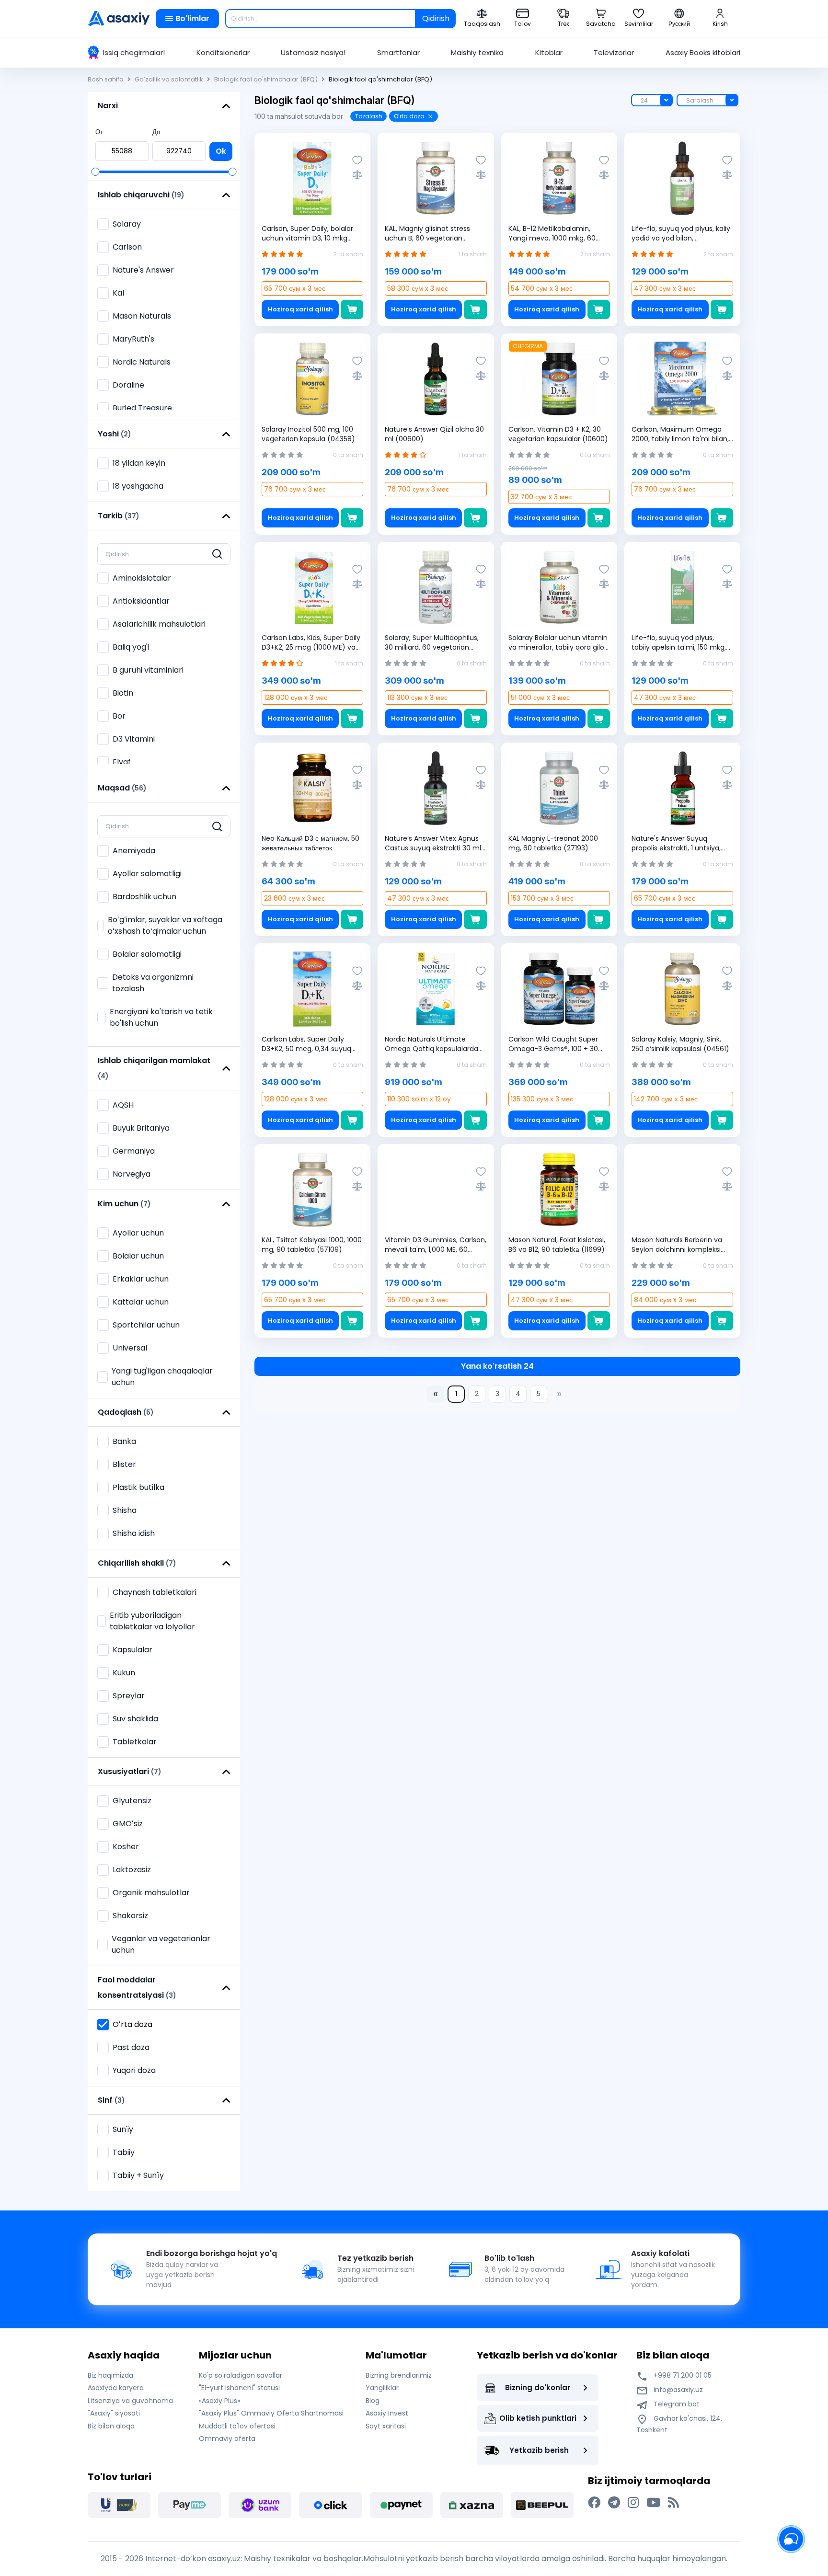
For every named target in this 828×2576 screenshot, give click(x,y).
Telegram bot (676, 2404)
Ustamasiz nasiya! (313, 52)
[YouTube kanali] (653, 2503)
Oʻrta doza (409, 116)
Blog (373, 2401)
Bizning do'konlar (538, 2387)
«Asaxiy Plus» (219, 2401)
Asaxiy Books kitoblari (703, 52)
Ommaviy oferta (227, 2439)
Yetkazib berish (539, 2450)
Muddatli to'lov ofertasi (237, 2426)
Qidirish (436, 18)
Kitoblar (549, 52)
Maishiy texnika (477, 52)
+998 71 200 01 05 (682, 2375)
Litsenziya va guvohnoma (130, 2401)
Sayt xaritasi (386, 2426)
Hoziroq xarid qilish (300, 309)
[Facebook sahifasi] (594, 2503)
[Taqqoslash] (357, 175)
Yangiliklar (382, 2388)
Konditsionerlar (223, 52)
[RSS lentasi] (673, 2503)
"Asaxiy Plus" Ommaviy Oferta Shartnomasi (271, 2413)
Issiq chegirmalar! (134, 52)
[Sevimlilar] (357, 160)
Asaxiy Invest (387, 2413)
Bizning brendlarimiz (399, 2375)
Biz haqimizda (110, 2375)
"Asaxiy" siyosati (114, 2413)
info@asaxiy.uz (678, 2390)
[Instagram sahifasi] (633, 2503)
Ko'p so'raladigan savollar (241, 2375)
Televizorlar (614, 52)
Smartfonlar (398, 52)
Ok (221, 151)
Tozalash (369, 116)
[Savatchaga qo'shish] (352, 309)
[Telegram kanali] (614, 2503)
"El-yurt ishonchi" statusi (239, 2388)
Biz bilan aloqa (111, 2426)
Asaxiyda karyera (116, 2388)
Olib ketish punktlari (538, 2418)
